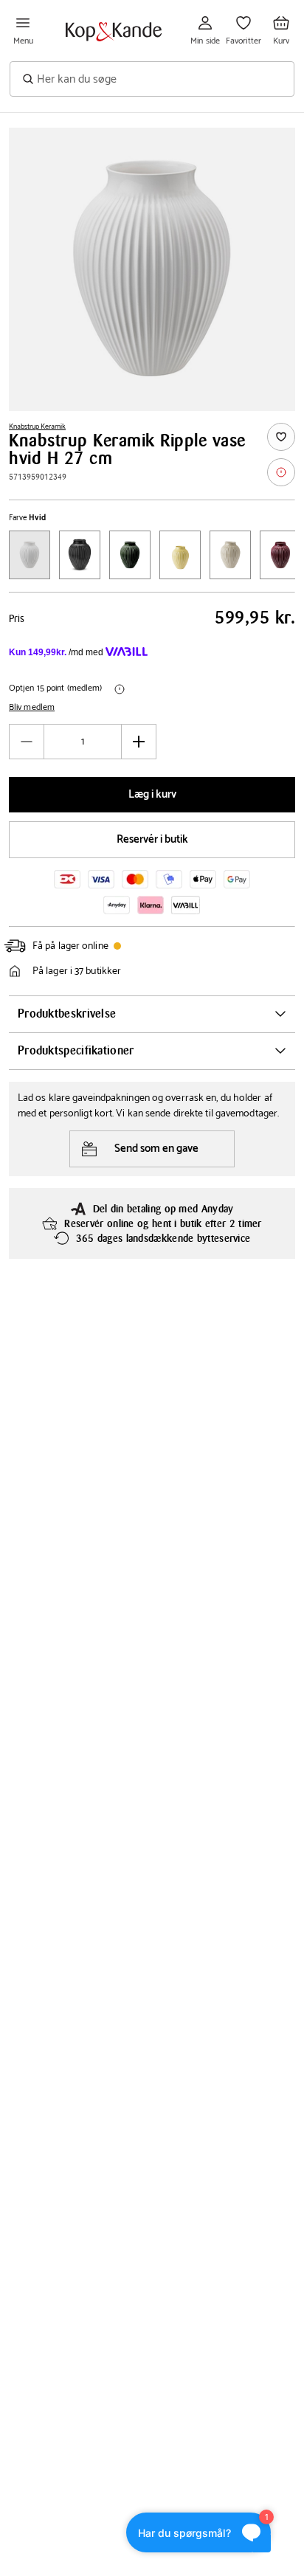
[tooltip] (281, 472)
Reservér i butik (152, 839)
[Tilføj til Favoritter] (281, 437)
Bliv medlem (32, 708)
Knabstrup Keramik (37, 427)
